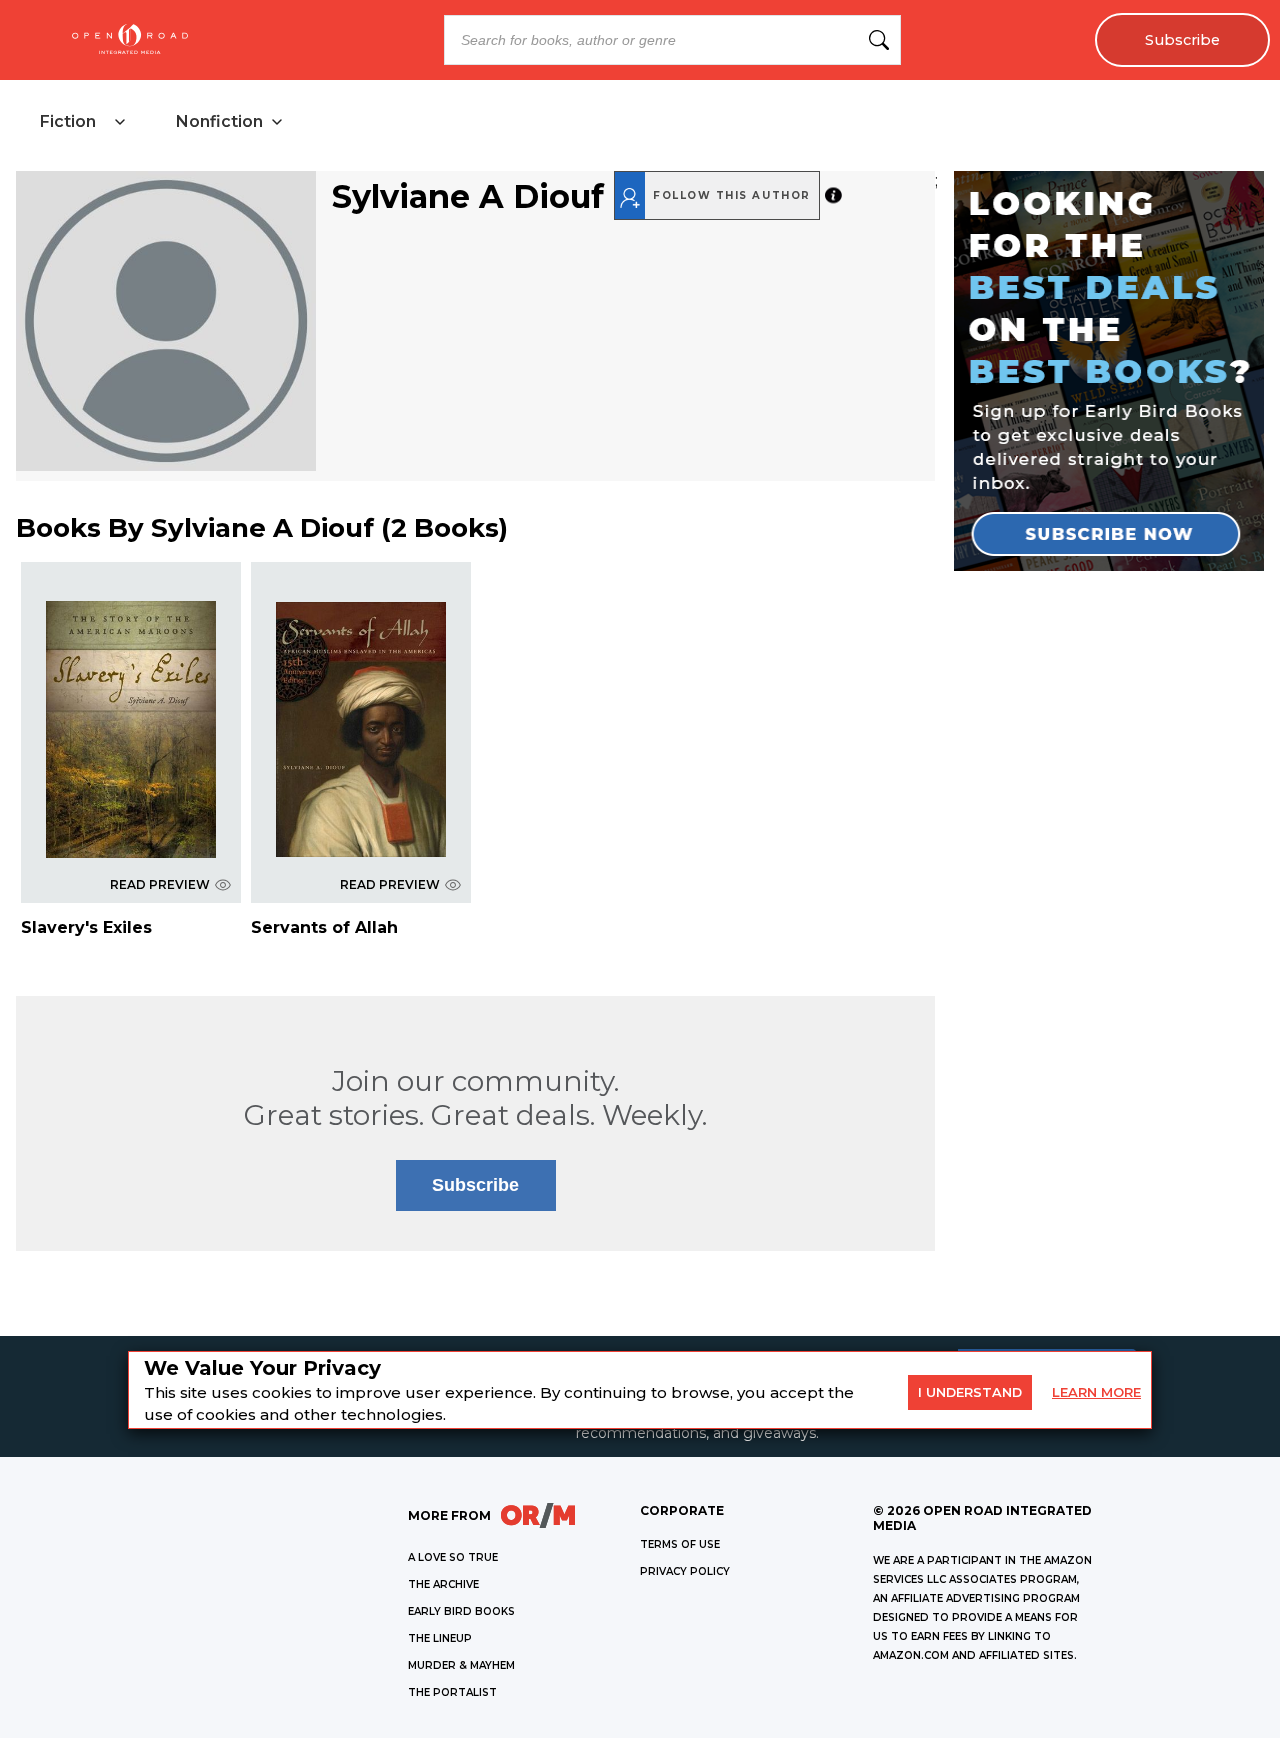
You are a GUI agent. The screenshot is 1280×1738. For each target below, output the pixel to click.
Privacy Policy (685, 1571)
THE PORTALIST (452, 1692)
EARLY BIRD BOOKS (461, 1611)
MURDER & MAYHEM (461, 1665)
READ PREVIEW (160, 884)
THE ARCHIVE (443, 1584)
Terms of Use (680, 1544)
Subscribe (1182, 40)
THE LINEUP (440, 1638)
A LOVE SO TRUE (453, 1557)
